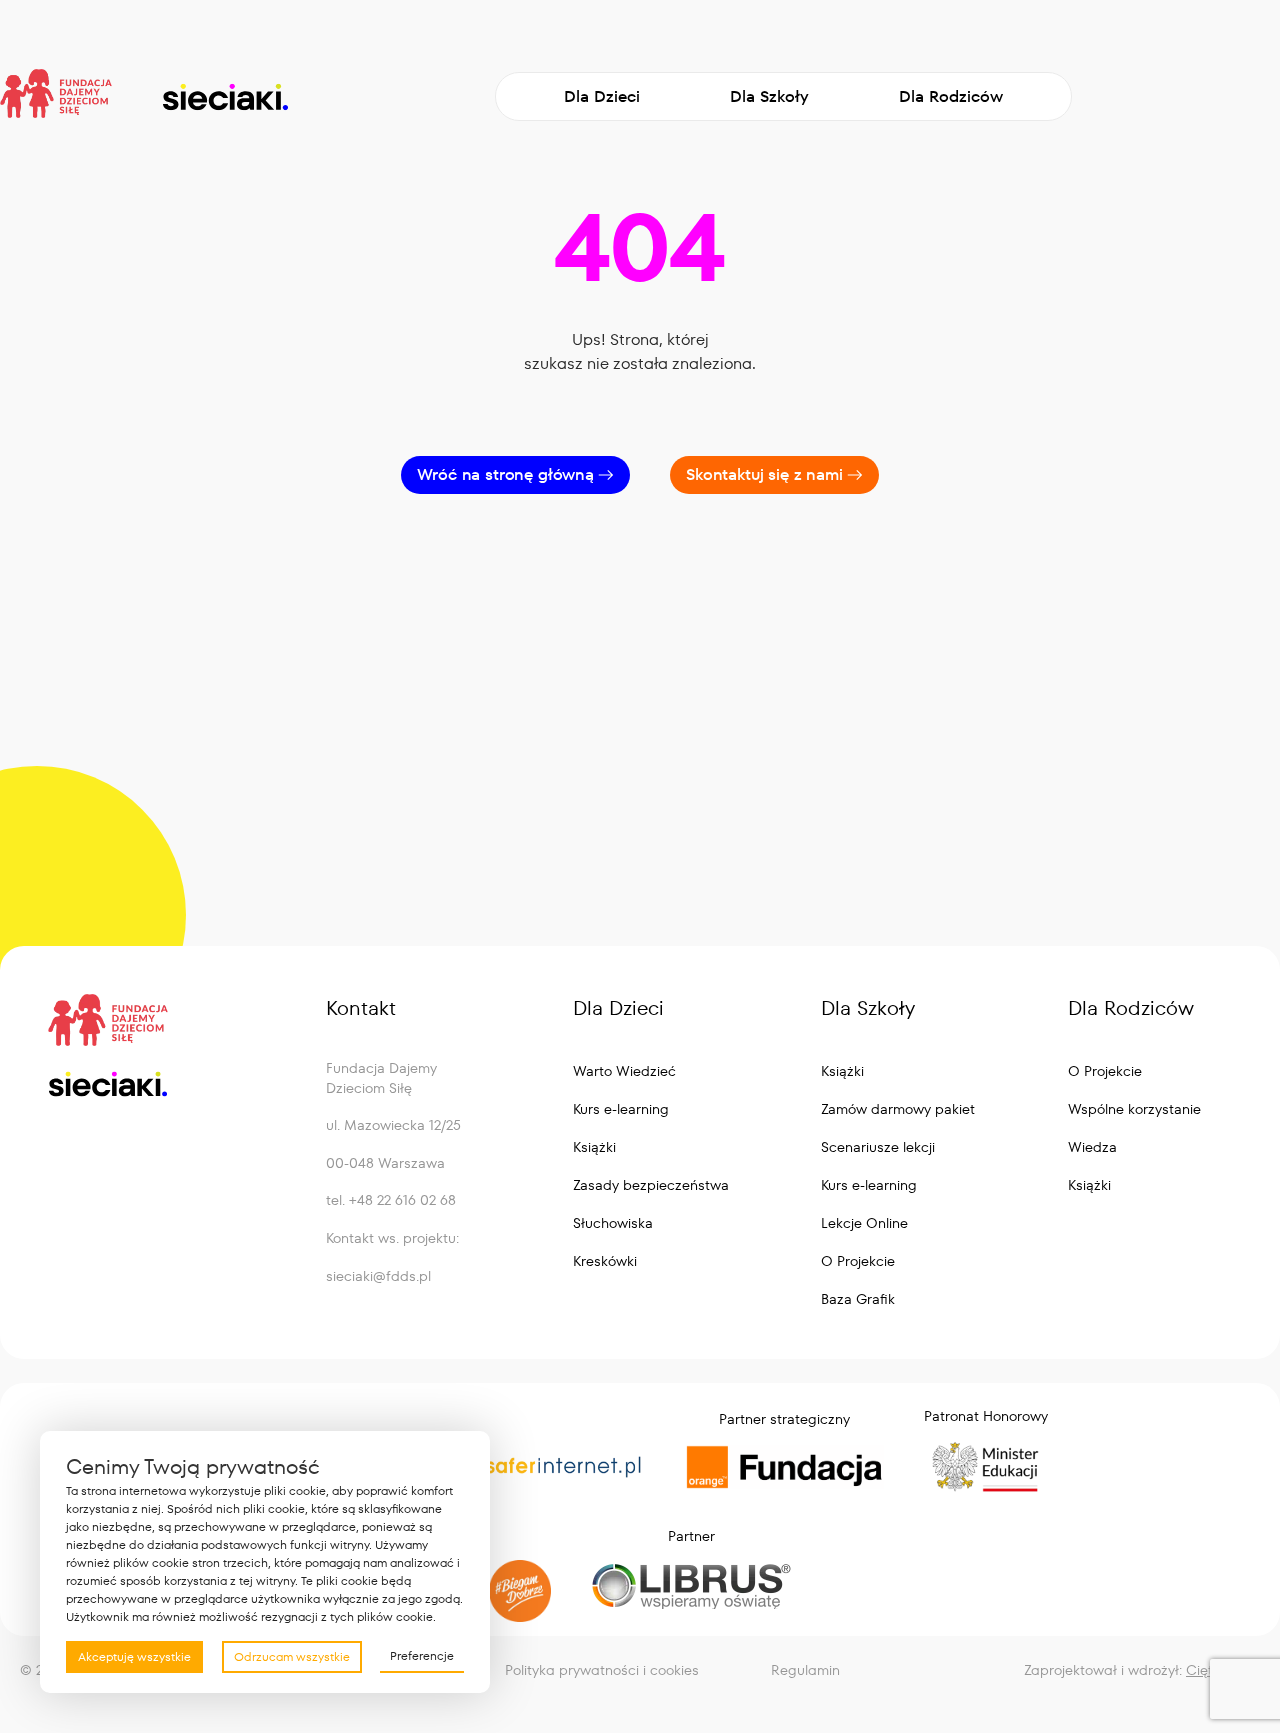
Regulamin (805, 1670)
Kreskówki (605, 1261)
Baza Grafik (858, 1299)
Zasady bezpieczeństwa (651, 1185)
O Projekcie (858, 1261)
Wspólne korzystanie (1134, 1109)
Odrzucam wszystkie (292, 1656)
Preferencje (422, 1655)
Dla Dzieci (602, 96)
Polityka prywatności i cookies (602, 1670)
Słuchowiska (613, 1223)
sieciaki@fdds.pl (378, 1276)
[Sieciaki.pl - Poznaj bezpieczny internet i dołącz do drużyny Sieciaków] (224, 97)
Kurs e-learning (621, 1109)
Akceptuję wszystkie (134, 1656)
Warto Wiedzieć (624, 1071)
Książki (594, 1147)
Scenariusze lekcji (878, 1147)
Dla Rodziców (951, 96)
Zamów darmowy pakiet (898, 1109)
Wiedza (1092, 1147)
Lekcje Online (864, 1223)
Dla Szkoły (769, 96)
